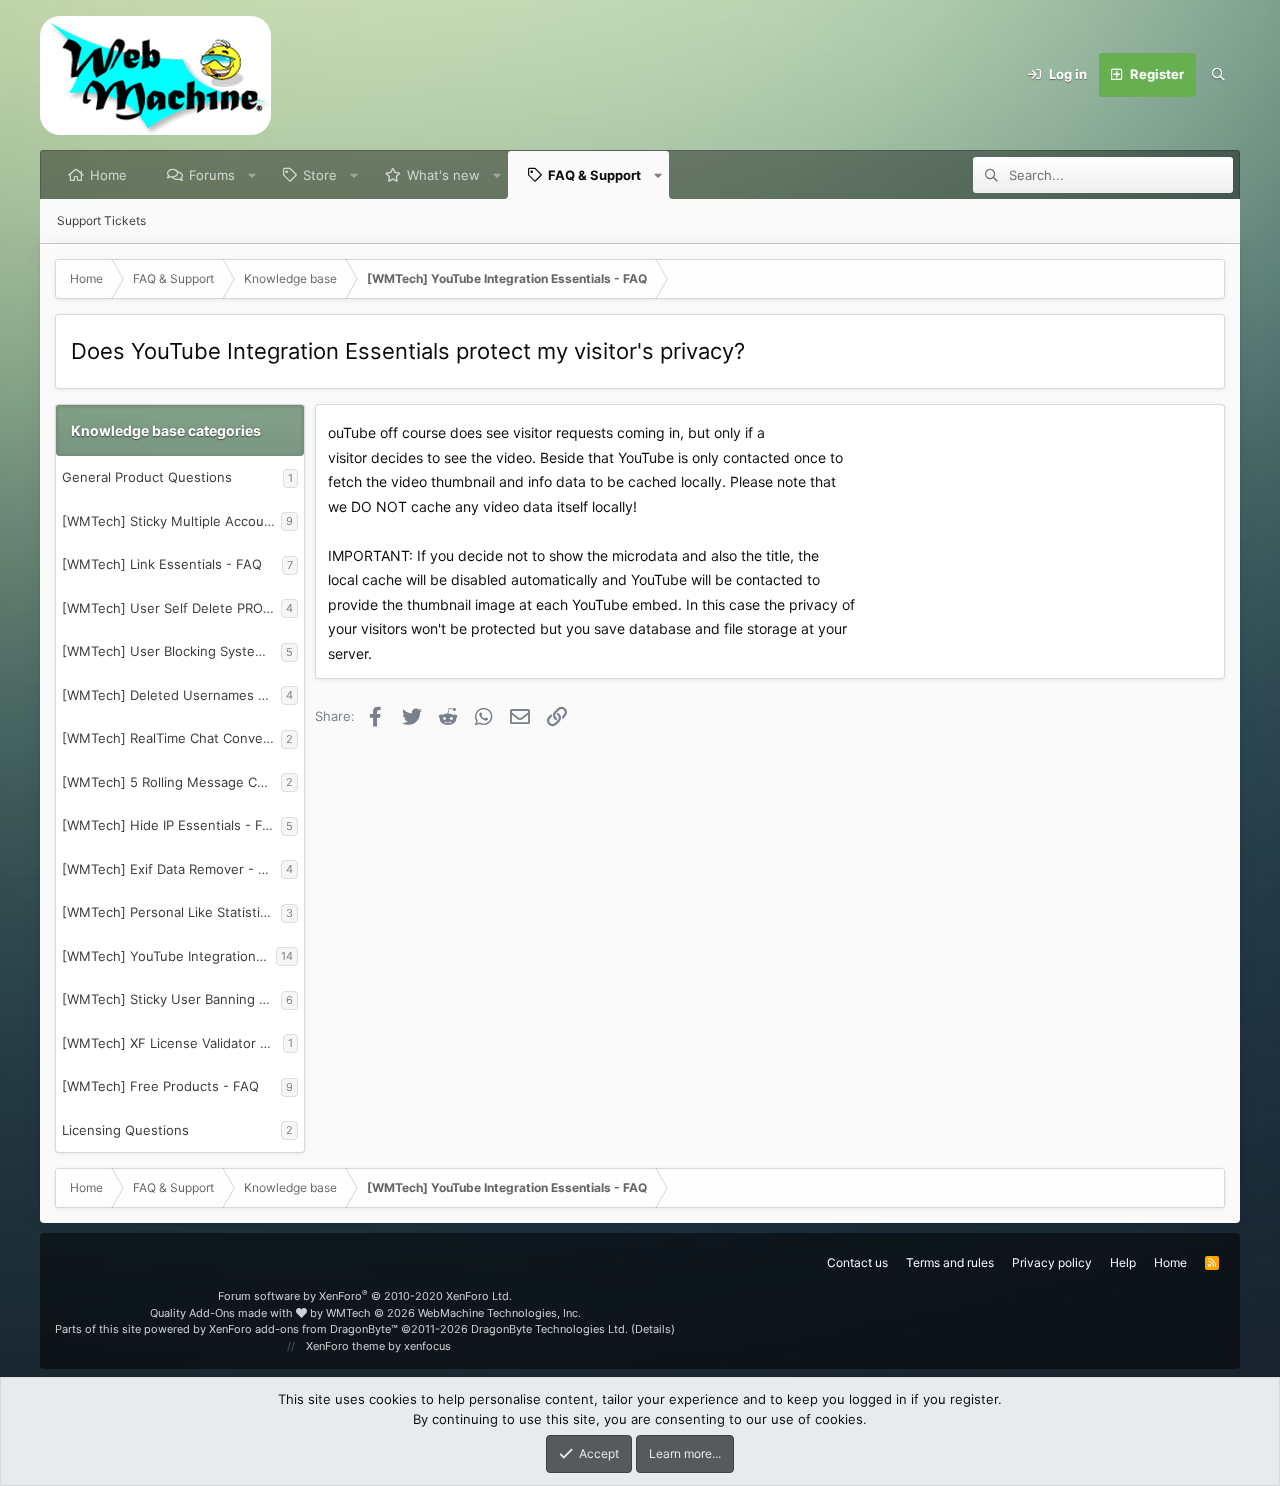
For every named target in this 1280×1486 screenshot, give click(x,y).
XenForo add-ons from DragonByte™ (303, 1329)
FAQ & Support (594, 175)
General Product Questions (147, 477)
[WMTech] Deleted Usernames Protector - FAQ (171, 695)
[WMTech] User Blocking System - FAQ (171, 651)
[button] (252, 175)
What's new (443, 175)
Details (653, 1329)
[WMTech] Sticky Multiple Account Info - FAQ (171, 521)
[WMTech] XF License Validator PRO (172, 1043)
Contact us (857, 1262)
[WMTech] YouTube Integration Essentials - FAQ (169, 956)
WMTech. (453, 1313)
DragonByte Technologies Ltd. (549, 1329)
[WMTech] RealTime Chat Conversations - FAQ (171, 738)
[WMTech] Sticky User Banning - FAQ (171, 999)
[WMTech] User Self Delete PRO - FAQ (171, 608)
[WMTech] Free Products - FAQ (160, 1086)
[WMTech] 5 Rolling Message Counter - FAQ (171, 782)
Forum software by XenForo (365, 1296)
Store (320, 175)
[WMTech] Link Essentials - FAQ (162, 564)
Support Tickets (101, 220)
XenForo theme (345, 1346)
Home (108, 175)
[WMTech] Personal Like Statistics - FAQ (171, 912)
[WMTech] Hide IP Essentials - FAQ (171, 825)
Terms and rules (950, 1262)
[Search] (1218, 75)
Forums (212, 175)
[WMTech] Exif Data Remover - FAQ (171, 869)
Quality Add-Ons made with (223, 1313)
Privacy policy (1052, 1262)
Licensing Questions (125, 1130)
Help (1123, 1262)
